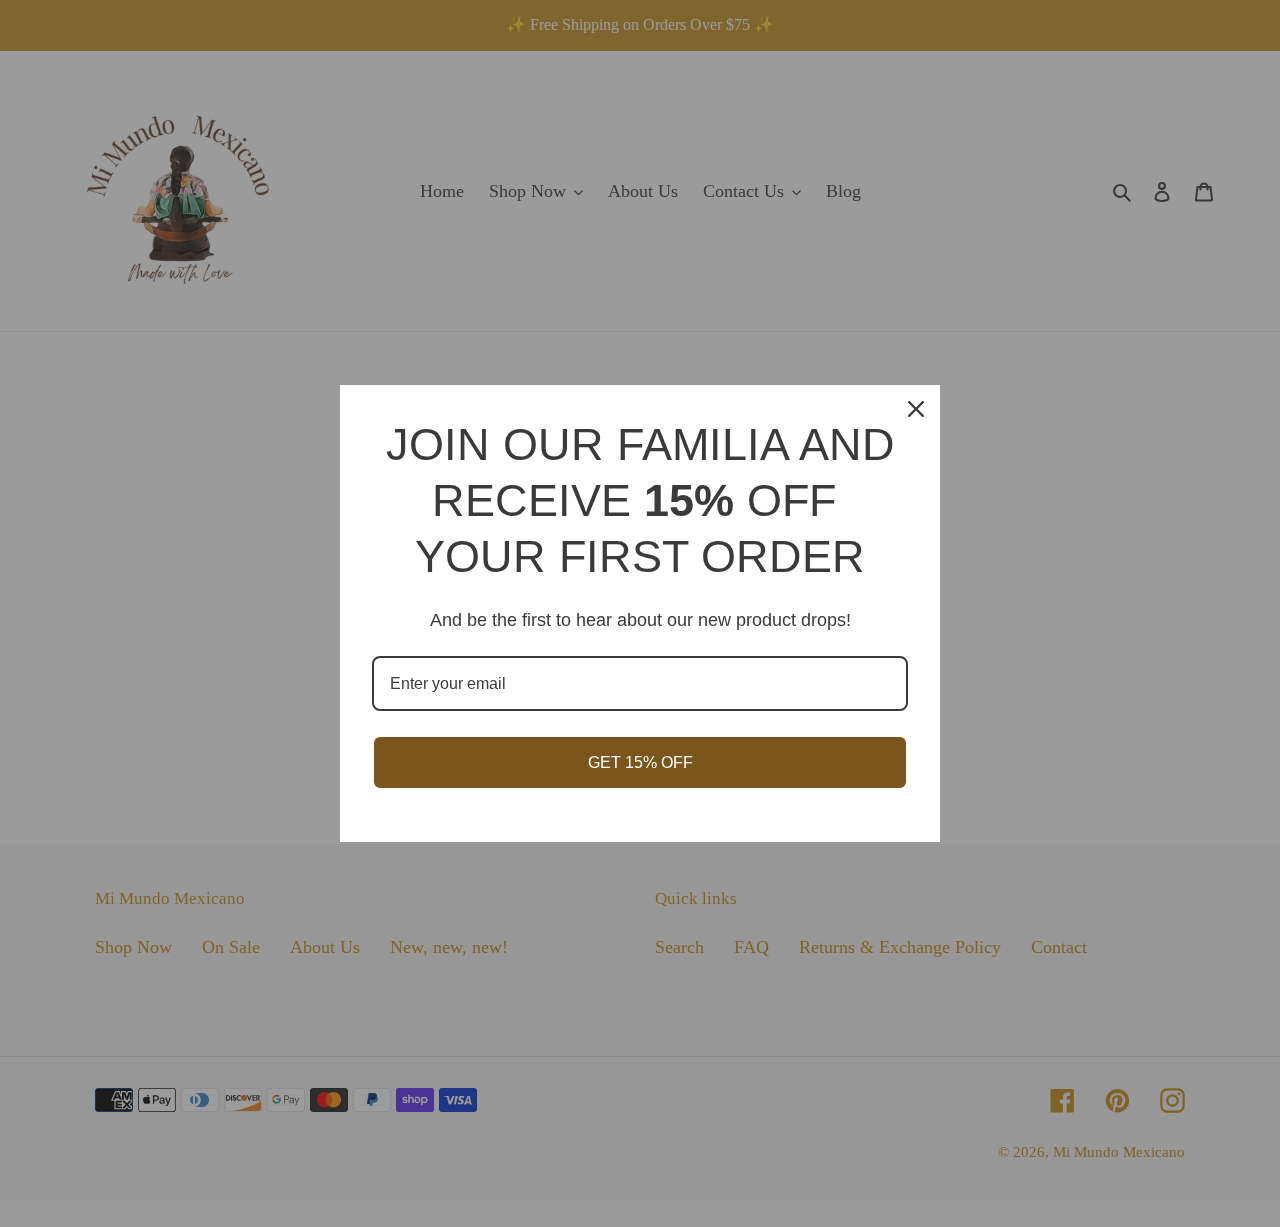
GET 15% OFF (640, 762)
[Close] (916, 409)
